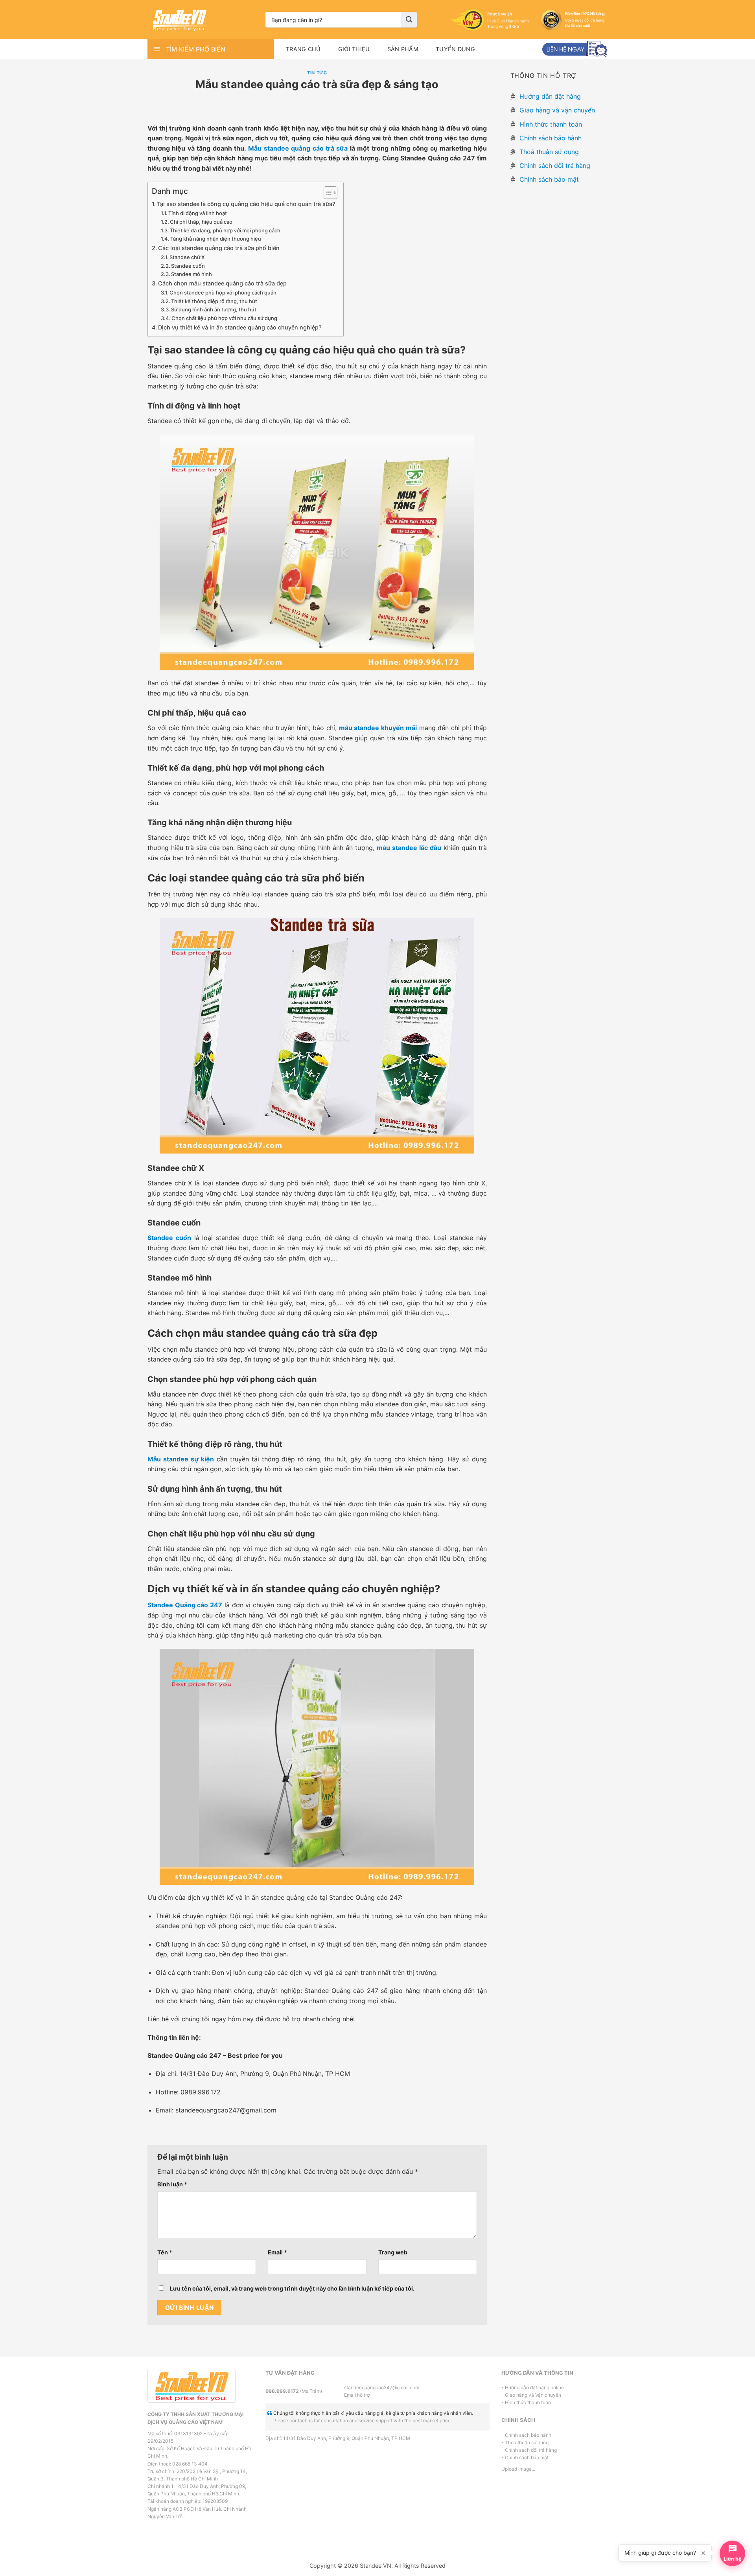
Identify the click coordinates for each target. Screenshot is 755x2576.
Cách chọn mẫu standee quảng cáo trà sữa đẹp (222, 283)
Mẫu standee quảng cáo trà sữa (298, 148)
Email (277, 2252)
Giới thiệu (354, 49)
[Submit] (409, 20)
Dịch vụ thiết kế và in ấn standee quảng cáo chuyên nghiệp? (240, 327)
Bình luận (172, 2184)
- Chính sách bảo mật (525, 2457)
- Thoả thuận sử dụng (525, 2443)
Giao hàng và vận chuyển (556, 110)
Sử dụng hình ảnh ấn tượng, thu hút (214, 309)
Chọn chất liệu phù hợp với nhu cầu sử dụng (224, 318)
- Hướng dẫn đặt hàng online (533, 2387)
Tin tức (317, 73)
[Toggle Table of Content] (327, 193)
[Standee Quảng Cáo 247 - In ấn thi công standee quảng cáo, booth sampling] (201, 20)
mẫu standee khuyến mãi (378, 728)
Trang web (393, 2252)
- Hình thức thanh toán (526, 2402)
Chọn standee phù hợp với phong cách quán (223, 293)
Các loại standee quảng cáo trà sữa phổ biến (219, 248)
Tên (165, 2252)
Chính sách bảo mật (548, 179)
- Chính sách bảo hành (526, 2435)
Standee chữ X (187, 257)
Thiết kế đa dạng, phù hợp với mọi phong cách (225, 230)
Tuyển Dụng (455, 49)
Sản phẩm (403, 49)
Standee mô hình (192, 274)
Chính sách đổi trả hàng (554, 166)
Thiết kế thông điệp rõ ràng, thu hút (214, 301)
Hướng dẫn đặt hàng (549, 96)
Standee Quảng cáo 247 (185, 1605)
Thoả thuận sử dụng (548, 152)
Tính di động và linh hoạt (198, 213)
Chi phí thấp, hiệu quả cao (201, 222)
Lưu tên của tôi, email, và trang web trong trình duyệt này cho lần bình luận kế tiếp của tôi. (292, 2288)
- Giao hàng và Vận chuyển (531, 2395)
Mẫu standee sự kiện (181, 1459)
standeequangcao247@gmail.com (377, 2387)
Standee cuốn (188, 266)
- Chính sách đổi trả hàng (529, 2450)
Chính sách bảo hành (550, 138)
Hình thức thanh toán (550, 124)
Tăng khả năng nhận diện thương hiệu (216, 239)
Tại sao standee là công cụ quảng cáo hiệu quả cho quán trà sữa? (246, 204)
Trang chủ (303, 49)
